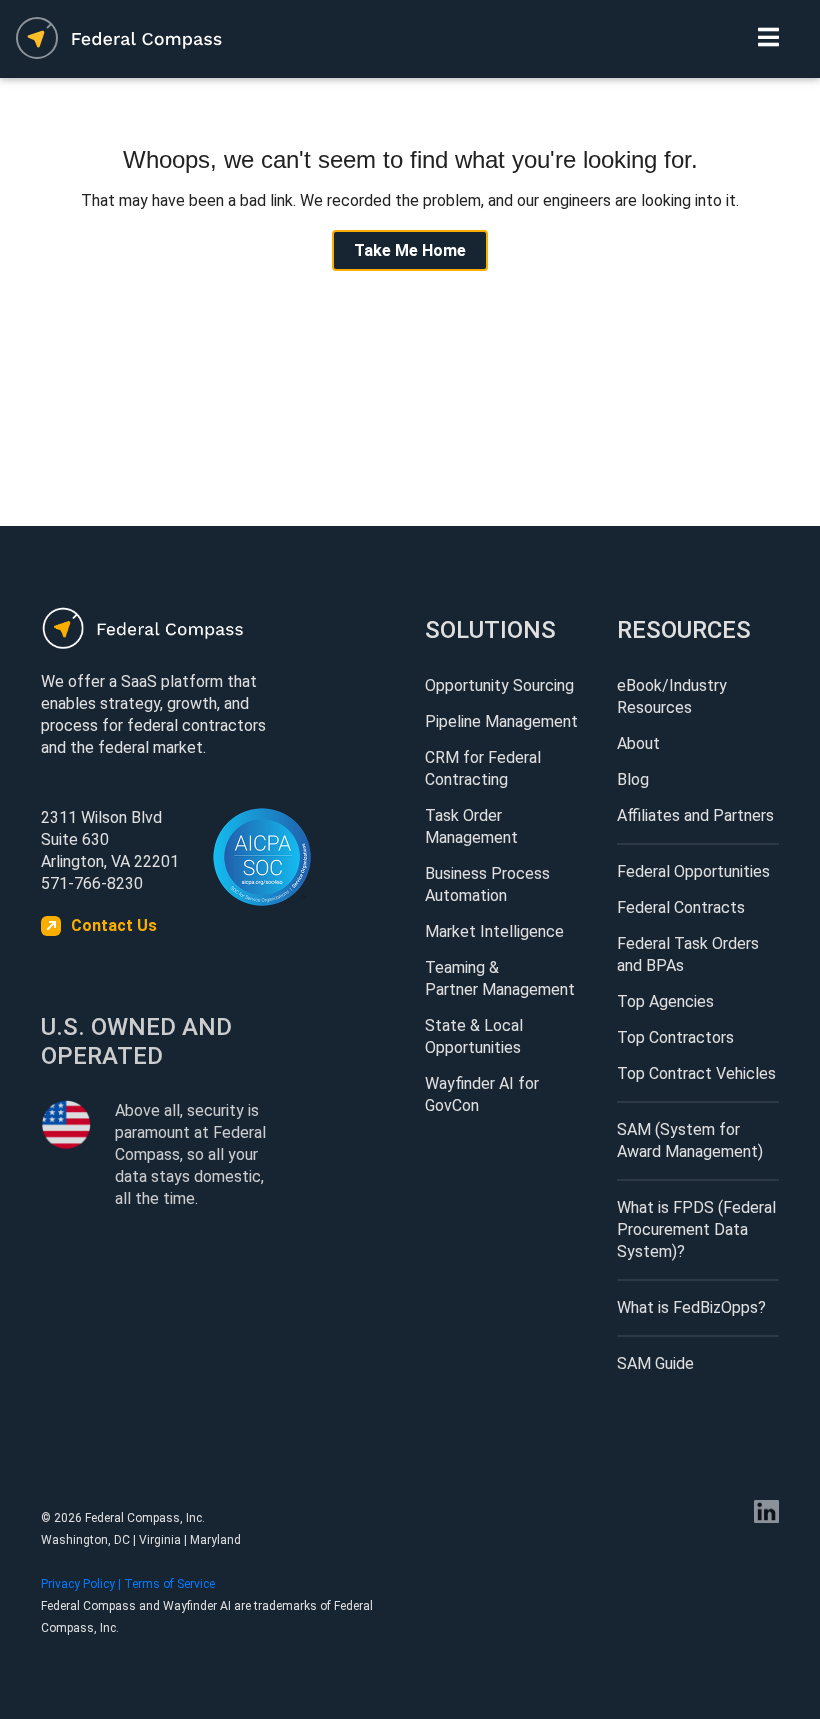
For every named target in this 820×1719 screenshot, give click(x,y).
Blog (633, 779)
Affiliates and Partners (695, 815)
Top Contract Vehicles (696, 1073)
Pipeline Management (501, 721)
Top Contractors (675, 1037)
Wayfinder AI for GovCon (482, 1094)
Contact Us (114, 925)
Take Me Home (410, 250)
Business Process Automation (487, 884)
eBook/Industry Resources (672, 696)
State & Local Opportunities (474, 1036)
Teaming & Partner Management (500, 978)
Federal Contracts (681, 907)
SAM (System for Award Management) (690, 1140)
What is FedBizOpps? (691, 1307)
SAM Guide (655, 1363)
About (638, 743)
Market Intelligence (494, 931)
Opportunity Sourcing (499, 685)
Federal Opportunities (693, 871)
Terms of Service (169, 1584)
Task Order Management (471, 826)
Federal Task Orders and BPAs (688, 954)
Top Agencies (665, 1001)
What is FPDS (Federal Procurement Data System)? (696, 1229)
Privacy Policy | (82, 1584)
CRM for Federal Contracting (483, 768)
